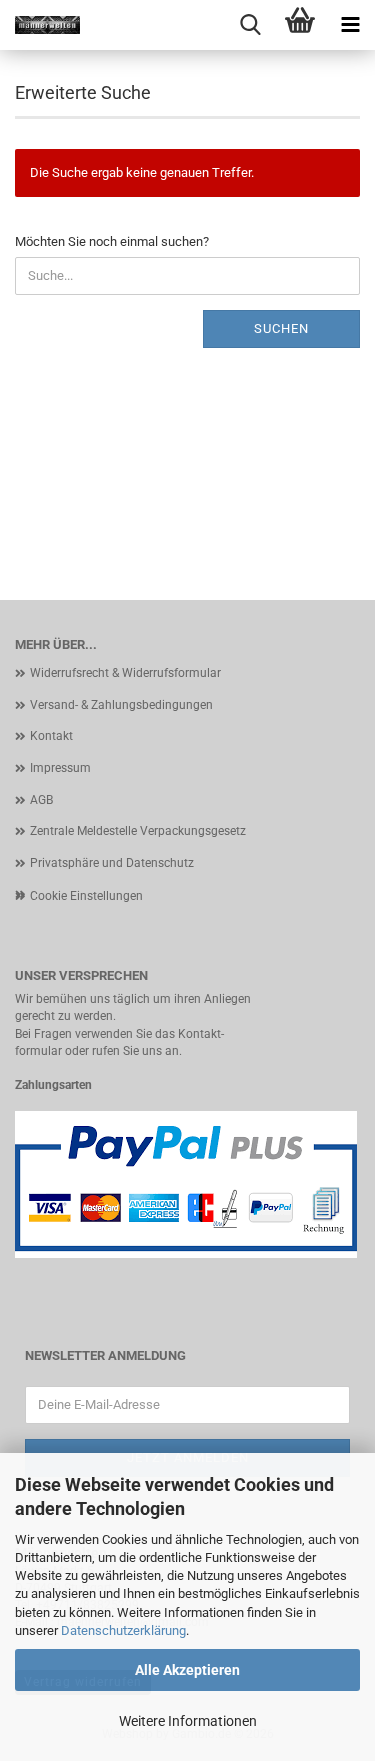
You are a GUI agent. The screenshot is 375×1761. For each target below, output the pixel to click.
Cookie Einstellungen (86, 896)
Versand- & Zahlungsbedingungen (121, 705)
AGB (41, 800)
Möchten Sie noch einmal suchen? (112, 241)
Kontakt (51, 736)
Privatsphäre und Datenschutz (112, 863)
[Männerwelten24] (40, 25)
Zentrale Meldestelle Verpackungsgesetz (138, 831)
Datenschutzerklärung (123, 1630)
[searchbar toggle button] (250, 25)
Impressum (60, 768)
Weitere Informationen (188, 1721)
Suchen (281, 328)
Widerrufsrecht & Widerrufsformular (125, 673)
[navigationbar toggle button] (350, 25)
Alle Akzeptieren (187, 1670)
